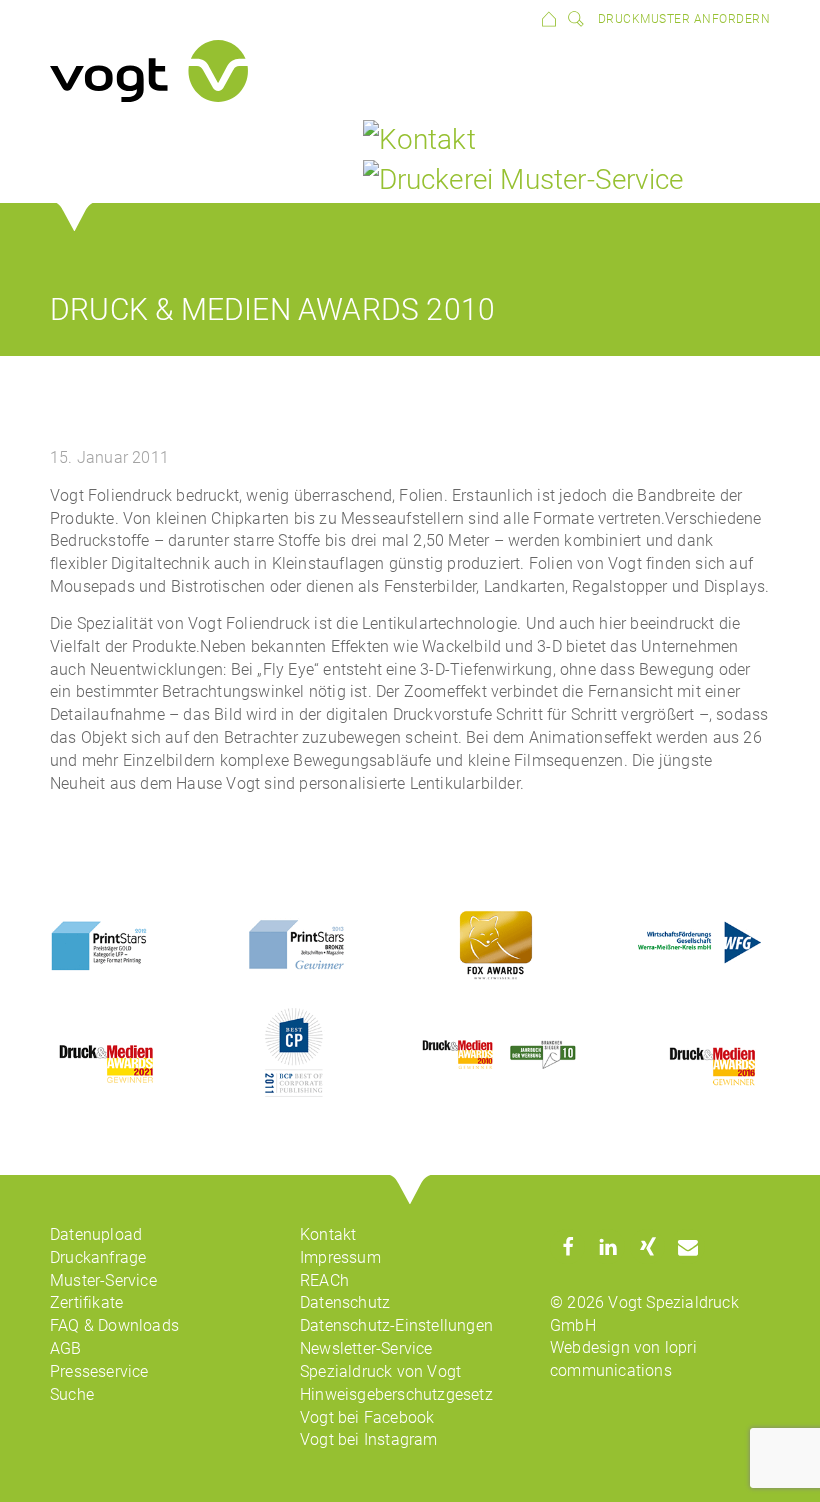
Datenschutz (345, 1302)
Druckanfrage (98, 1257)
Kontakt (328, 1234)
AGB (66, 1348)
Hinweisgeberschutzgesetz (396, 1394)
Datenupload (96, 1234)
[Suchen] (572, 18)
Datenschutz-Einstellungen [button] (396, 1325)
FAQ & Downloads (114, 1325)
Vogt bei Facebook (367, 1417)
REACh (324, 1280)
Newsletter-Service (366, 1348)
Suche (72, 1394)
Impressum (340, 1257)
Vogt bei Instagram (369, 1439)
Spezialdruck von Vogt (380, 1371)
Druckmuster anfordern (684, 19)
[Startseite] (549, 18)
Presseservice (99, 1371)
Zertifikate (86, 1302)
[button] (567, 1246)
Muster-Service (103, 1280)
